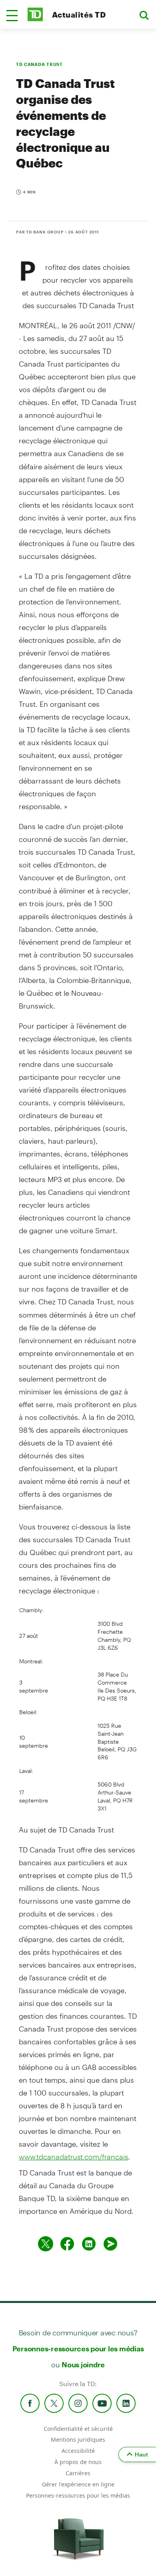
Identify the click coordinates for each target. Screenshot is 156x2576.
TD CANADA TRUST (39, 64)
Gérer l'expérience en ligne (78, 2484)
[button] (12, 16)
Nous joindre (83, 2365)
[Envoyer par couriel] (110, 2244)
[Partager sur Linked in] (89, 2244)
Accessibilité (78, 2451)
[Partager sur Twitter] (46, 2244)
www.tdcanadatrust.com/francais (73, 2157)
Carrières (78, 2473)
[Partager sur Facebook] (67, 2244)
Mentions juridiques (78, 2439)
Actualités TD (79, 15)
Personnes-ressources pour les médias (78, 2349)
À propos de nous (78, 2462)
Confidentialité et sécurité (78, 2429)
